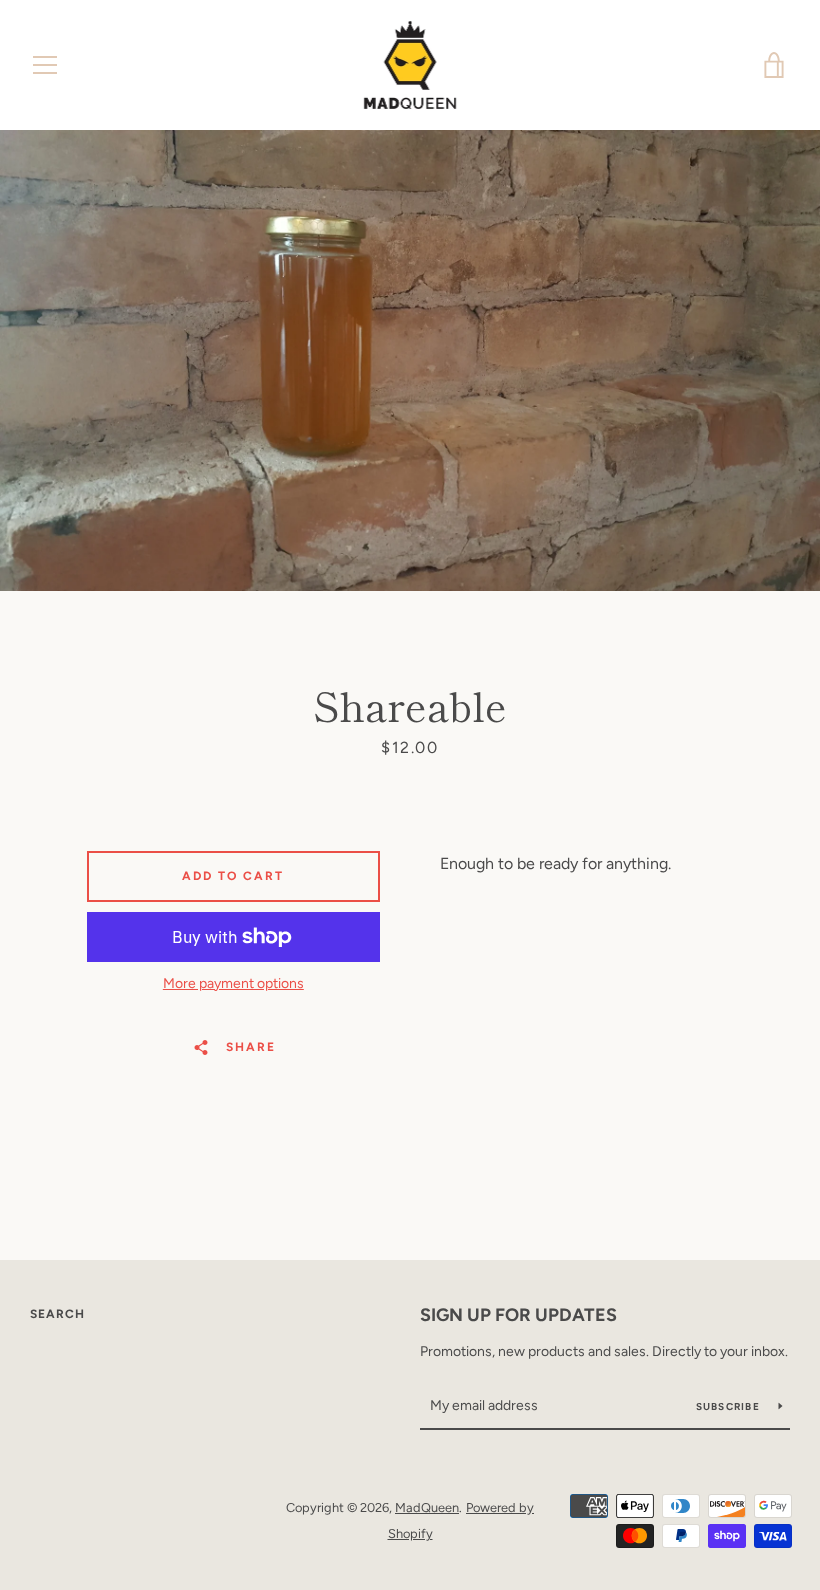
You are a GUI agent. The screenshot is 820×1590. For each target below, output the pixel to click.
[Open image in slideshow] (410, 360)
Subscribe (730, 1406)
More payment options (233, 983)
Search (57, 1314)
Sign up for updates (518, 1315)
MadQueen (427, 1507)
